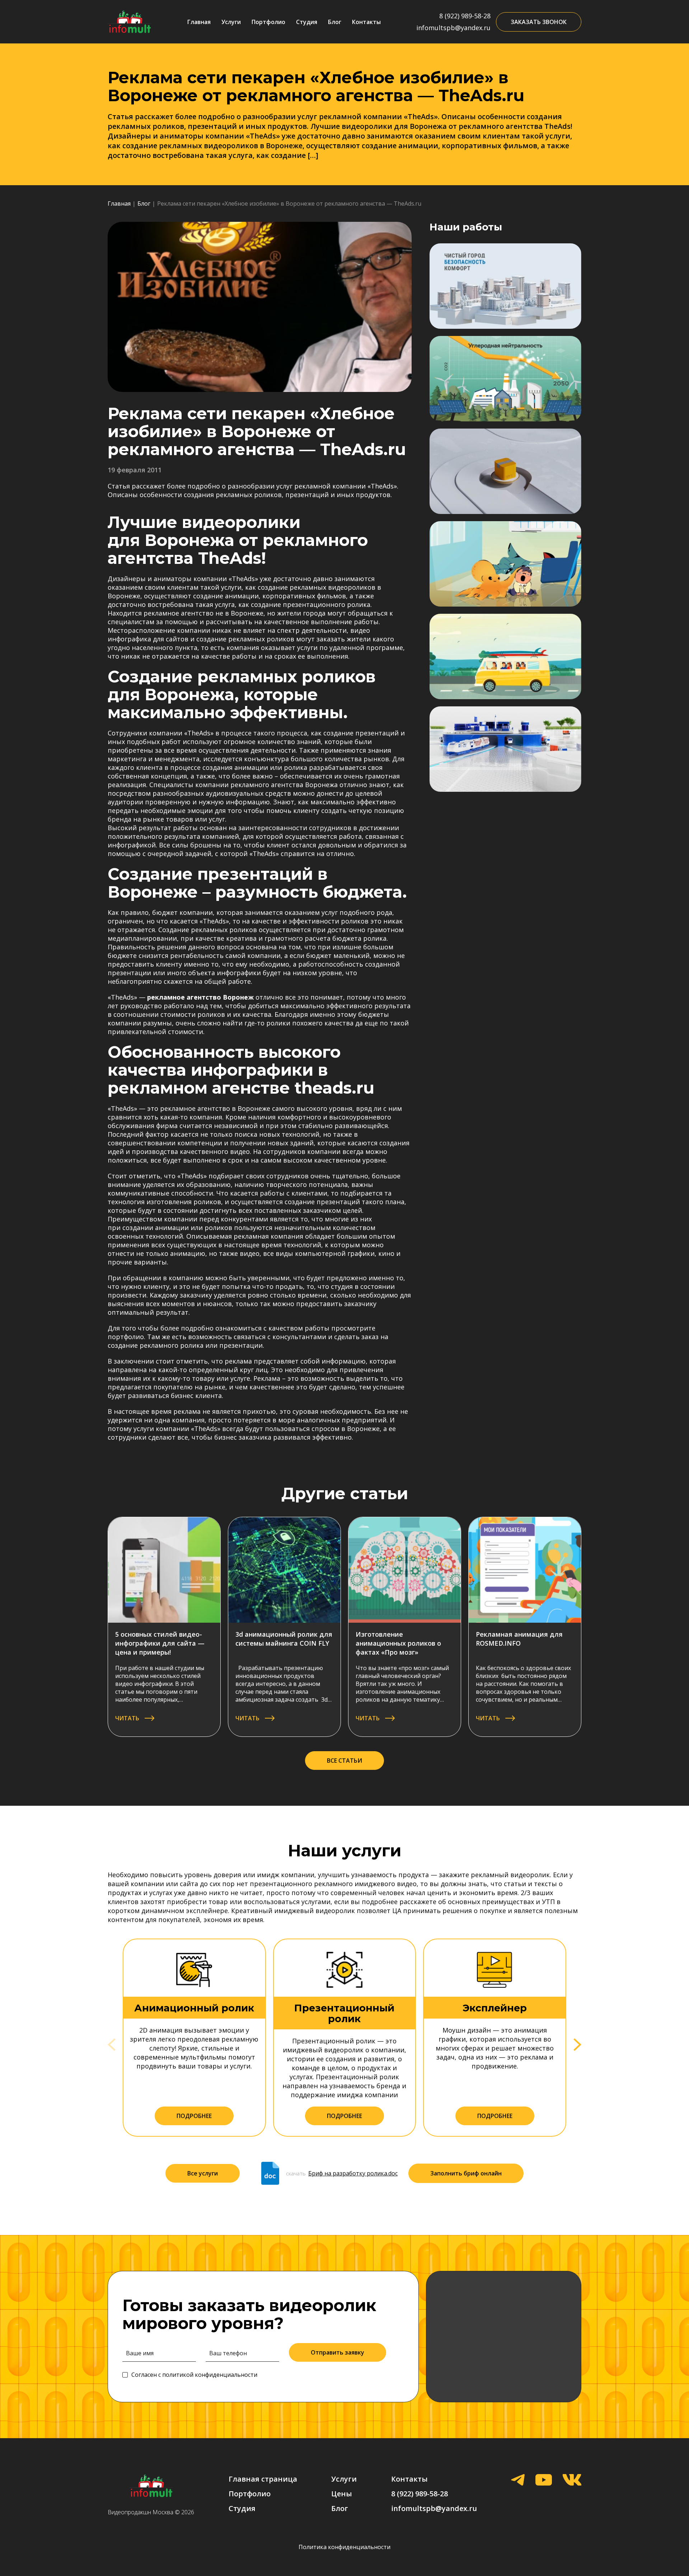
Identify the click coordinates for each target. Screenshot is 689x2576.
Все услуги (203, 2173)
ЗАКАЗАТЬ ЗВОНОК (539, 22)
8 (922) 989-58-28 (465, 16)
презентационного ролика (327, 604)
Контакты (366, 22)
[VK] (572, 2481)
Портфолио (268, 22)
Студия (307, 22)
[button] (577, 2045)
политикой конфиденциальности (210, 2375)
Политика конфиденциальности (344, 2547)
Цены (342, 2494)
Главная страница (263, 2479)
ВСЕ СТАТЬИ (344, 1761)
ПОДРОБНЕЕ (194, 2116)
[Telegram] (518, 2481)
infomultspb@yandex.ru (453, 28)
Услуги (231, 22)
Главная (199, 22)
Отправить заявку (338, 2352)
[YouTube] (544, 2481)
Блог (335, 22)
